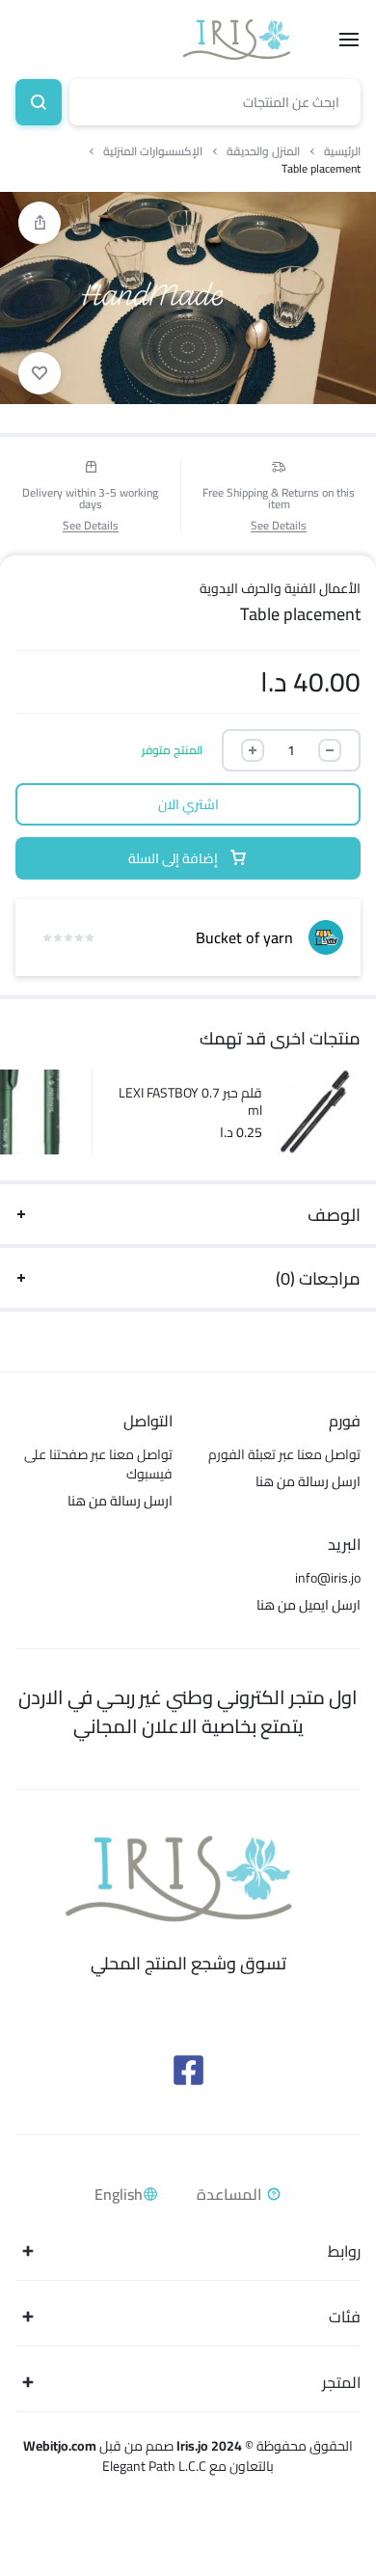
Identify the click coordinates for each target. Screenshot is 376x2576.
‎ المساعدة (231, 2194)
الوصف (334, 1215)
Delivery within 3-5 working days (90, 499)
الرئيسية (342, 151)
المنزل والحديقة (263, 151)
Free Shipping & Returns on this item (279, 499)
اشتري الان (188, 804)
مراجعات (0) (318, 1278)
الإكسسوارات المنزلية (153, 151)
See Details (279, 526)
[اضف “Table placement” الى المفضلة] (40, 373)
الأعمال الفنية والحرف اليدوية (280, 588)
